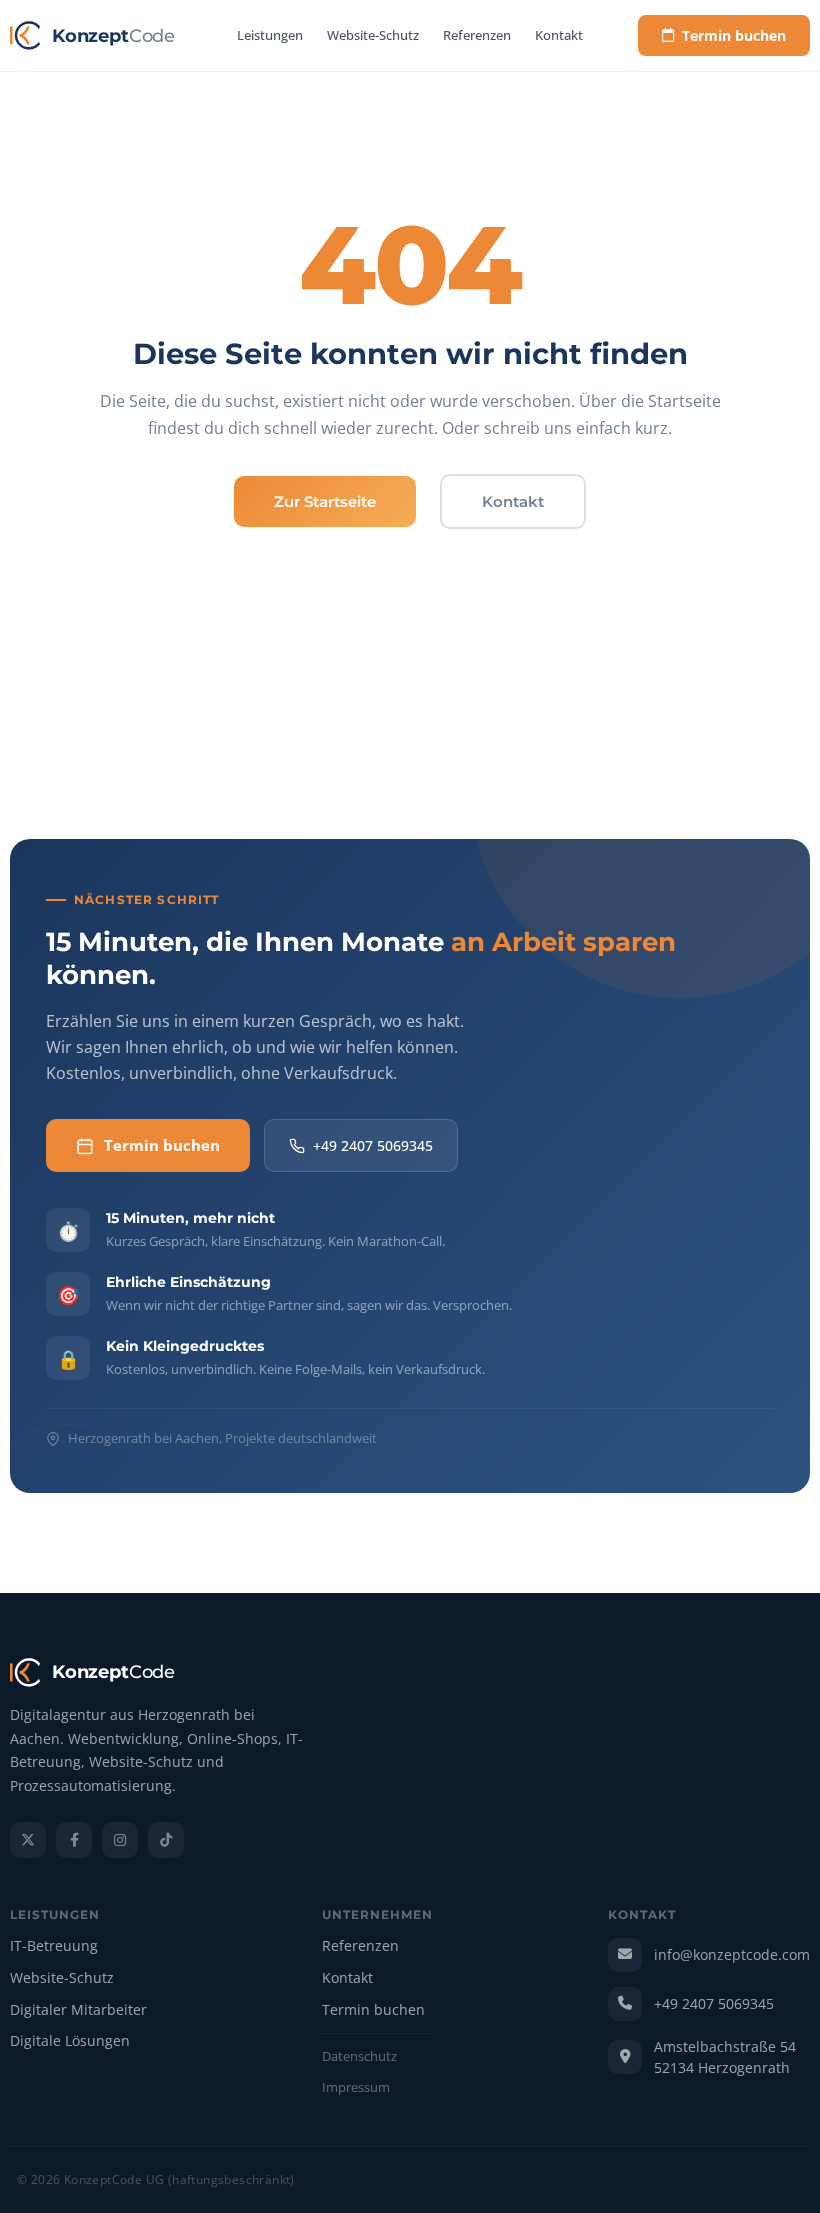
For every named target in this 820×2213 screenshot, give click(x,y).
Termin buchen (734, 35)
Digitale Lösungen (70, 2041)
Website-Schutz (373, 35)
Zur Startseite (325, 501)
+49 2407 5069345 (373, 1145)
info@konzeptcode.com (732, 1954)
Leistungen (270, 35)
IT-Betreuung (54, 1946)
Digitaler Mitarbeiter (78, 2010)
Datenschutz (359, 2057)
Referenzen (477, 35)
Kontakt (559, 35)
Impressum (356, 2088)
